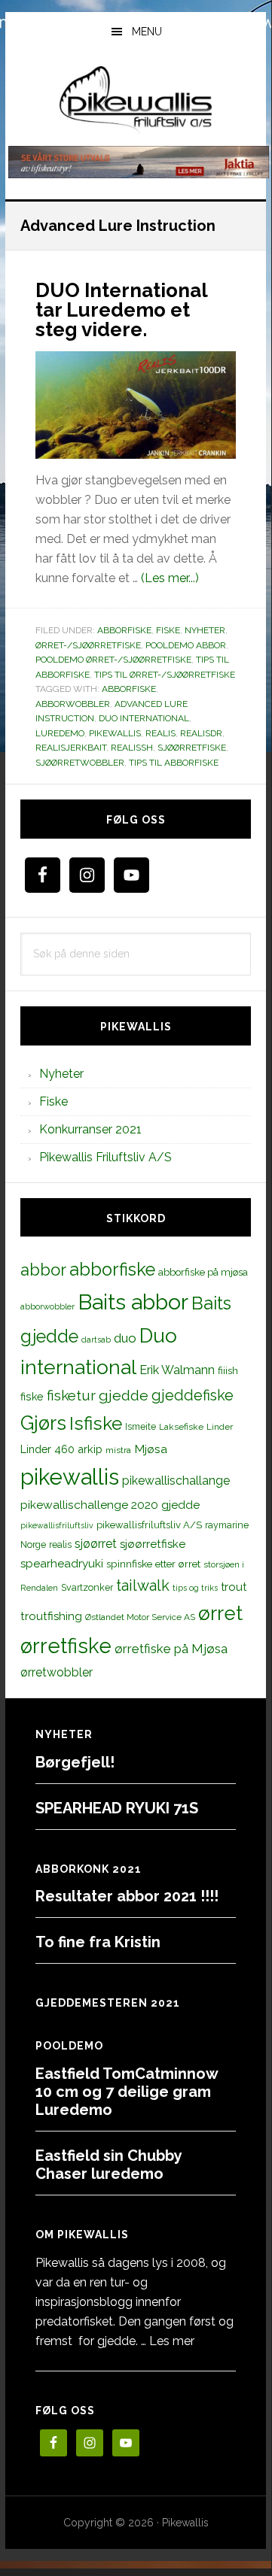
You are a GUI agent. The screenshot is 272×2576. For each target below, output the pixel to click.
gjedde (124, 1396)
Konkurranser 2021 (90, 1129)
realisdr (201, 733)
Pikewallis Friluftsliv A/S (105, 1157)
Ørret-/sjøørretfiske (88, 645)
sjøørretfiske (192, 748)
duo (125, 1338)
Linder (220, 1427)
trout (234, 1587)
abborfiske (129, 689)
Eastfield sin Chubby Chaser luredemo (108, 2165)
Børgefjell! (75, 1762)
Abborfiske (124, 630)
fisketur (71, 1395)
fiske (32, 1397)
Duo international (144, 718)
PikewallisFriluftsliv (136, 100)
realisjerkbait (71, 748)
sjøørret (96, 1544)
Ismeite (141, 1426)
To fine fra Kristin (98, 1942)
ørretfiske (66, 1646)
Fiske (168, 630)
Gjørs (43, 1423)
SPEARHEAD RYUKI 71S (117, 1808)
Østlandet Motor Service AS (140, 1617)
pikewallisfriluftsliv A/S (149, 1525)
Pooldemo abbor (186, 645)
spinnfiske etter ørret (153, 1564)
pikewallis (115, 733)
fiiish (228, 1370)
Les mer (172, 2341)
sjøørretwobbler (80, 763)
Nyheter (205, 630)
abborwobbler (73, 704)
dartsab (96, 1340)
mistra (118, 1450)
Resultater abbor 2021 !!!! (127, 1896)
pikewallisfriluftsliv (57, 1525)
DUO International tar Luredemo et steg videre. (121, 310)
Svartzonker (87, 1587)
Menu (147, 32)
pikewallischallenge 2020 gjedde (110, 1505)
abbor (43, 1270)
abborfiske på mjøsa (203, 1272)
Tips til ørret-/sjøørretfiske (165, 675)
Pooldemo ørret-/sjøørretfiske (113, 660)
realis (160, 733)
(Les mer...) (170, 578)
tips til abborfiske (174, 763)
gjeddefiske (193, 1395)
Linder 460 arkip (61, 1449)
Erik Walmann (177, 1370)
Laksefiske (181, 1427)
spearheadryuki (62, 1564)
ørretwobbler (57, 1672)
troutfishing (51, 1616)
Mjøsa (151, 1449)
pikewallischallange (176, 1481)
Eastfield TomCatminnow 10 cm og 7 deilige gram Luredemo (127, 2092)
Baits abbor (133, 1302)
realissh (132, 748)
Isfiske (96, 1423)
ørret (220, 1613)
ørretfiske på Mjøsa (171, 1649)
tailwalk (143, 1585)
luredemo (60, 733)
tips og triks (195, 1588)
